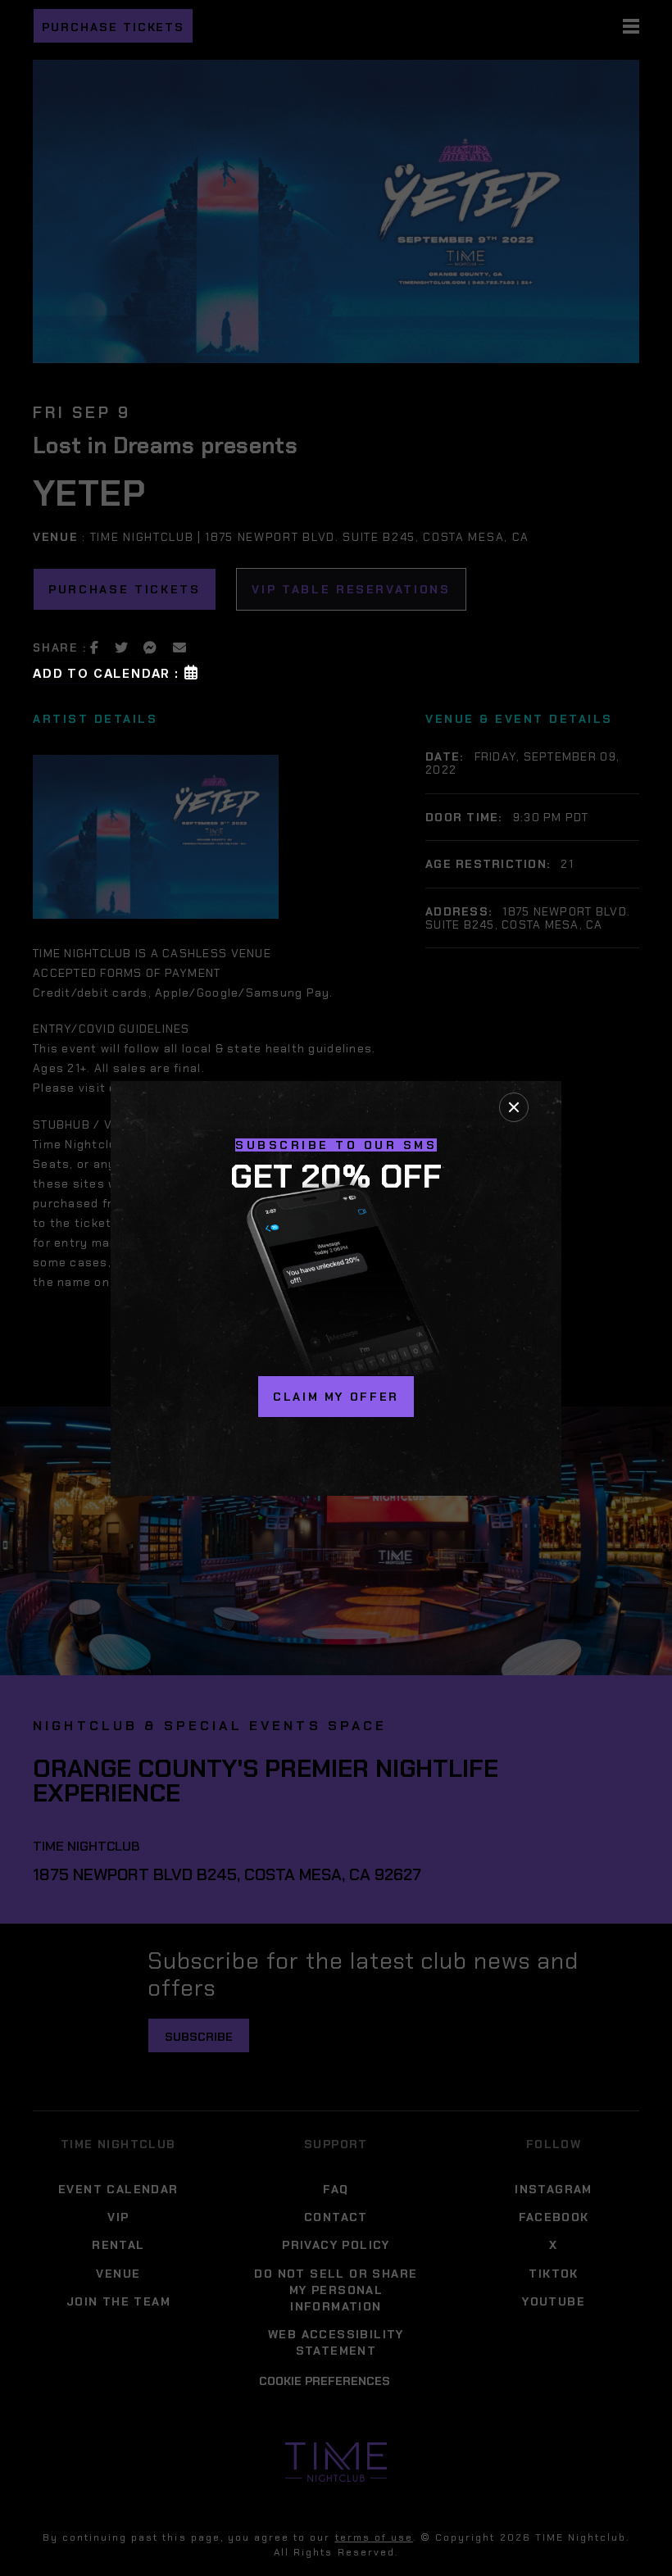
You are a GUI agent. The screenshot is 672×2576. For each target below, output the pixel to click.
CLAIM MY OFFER (336, 1397)
